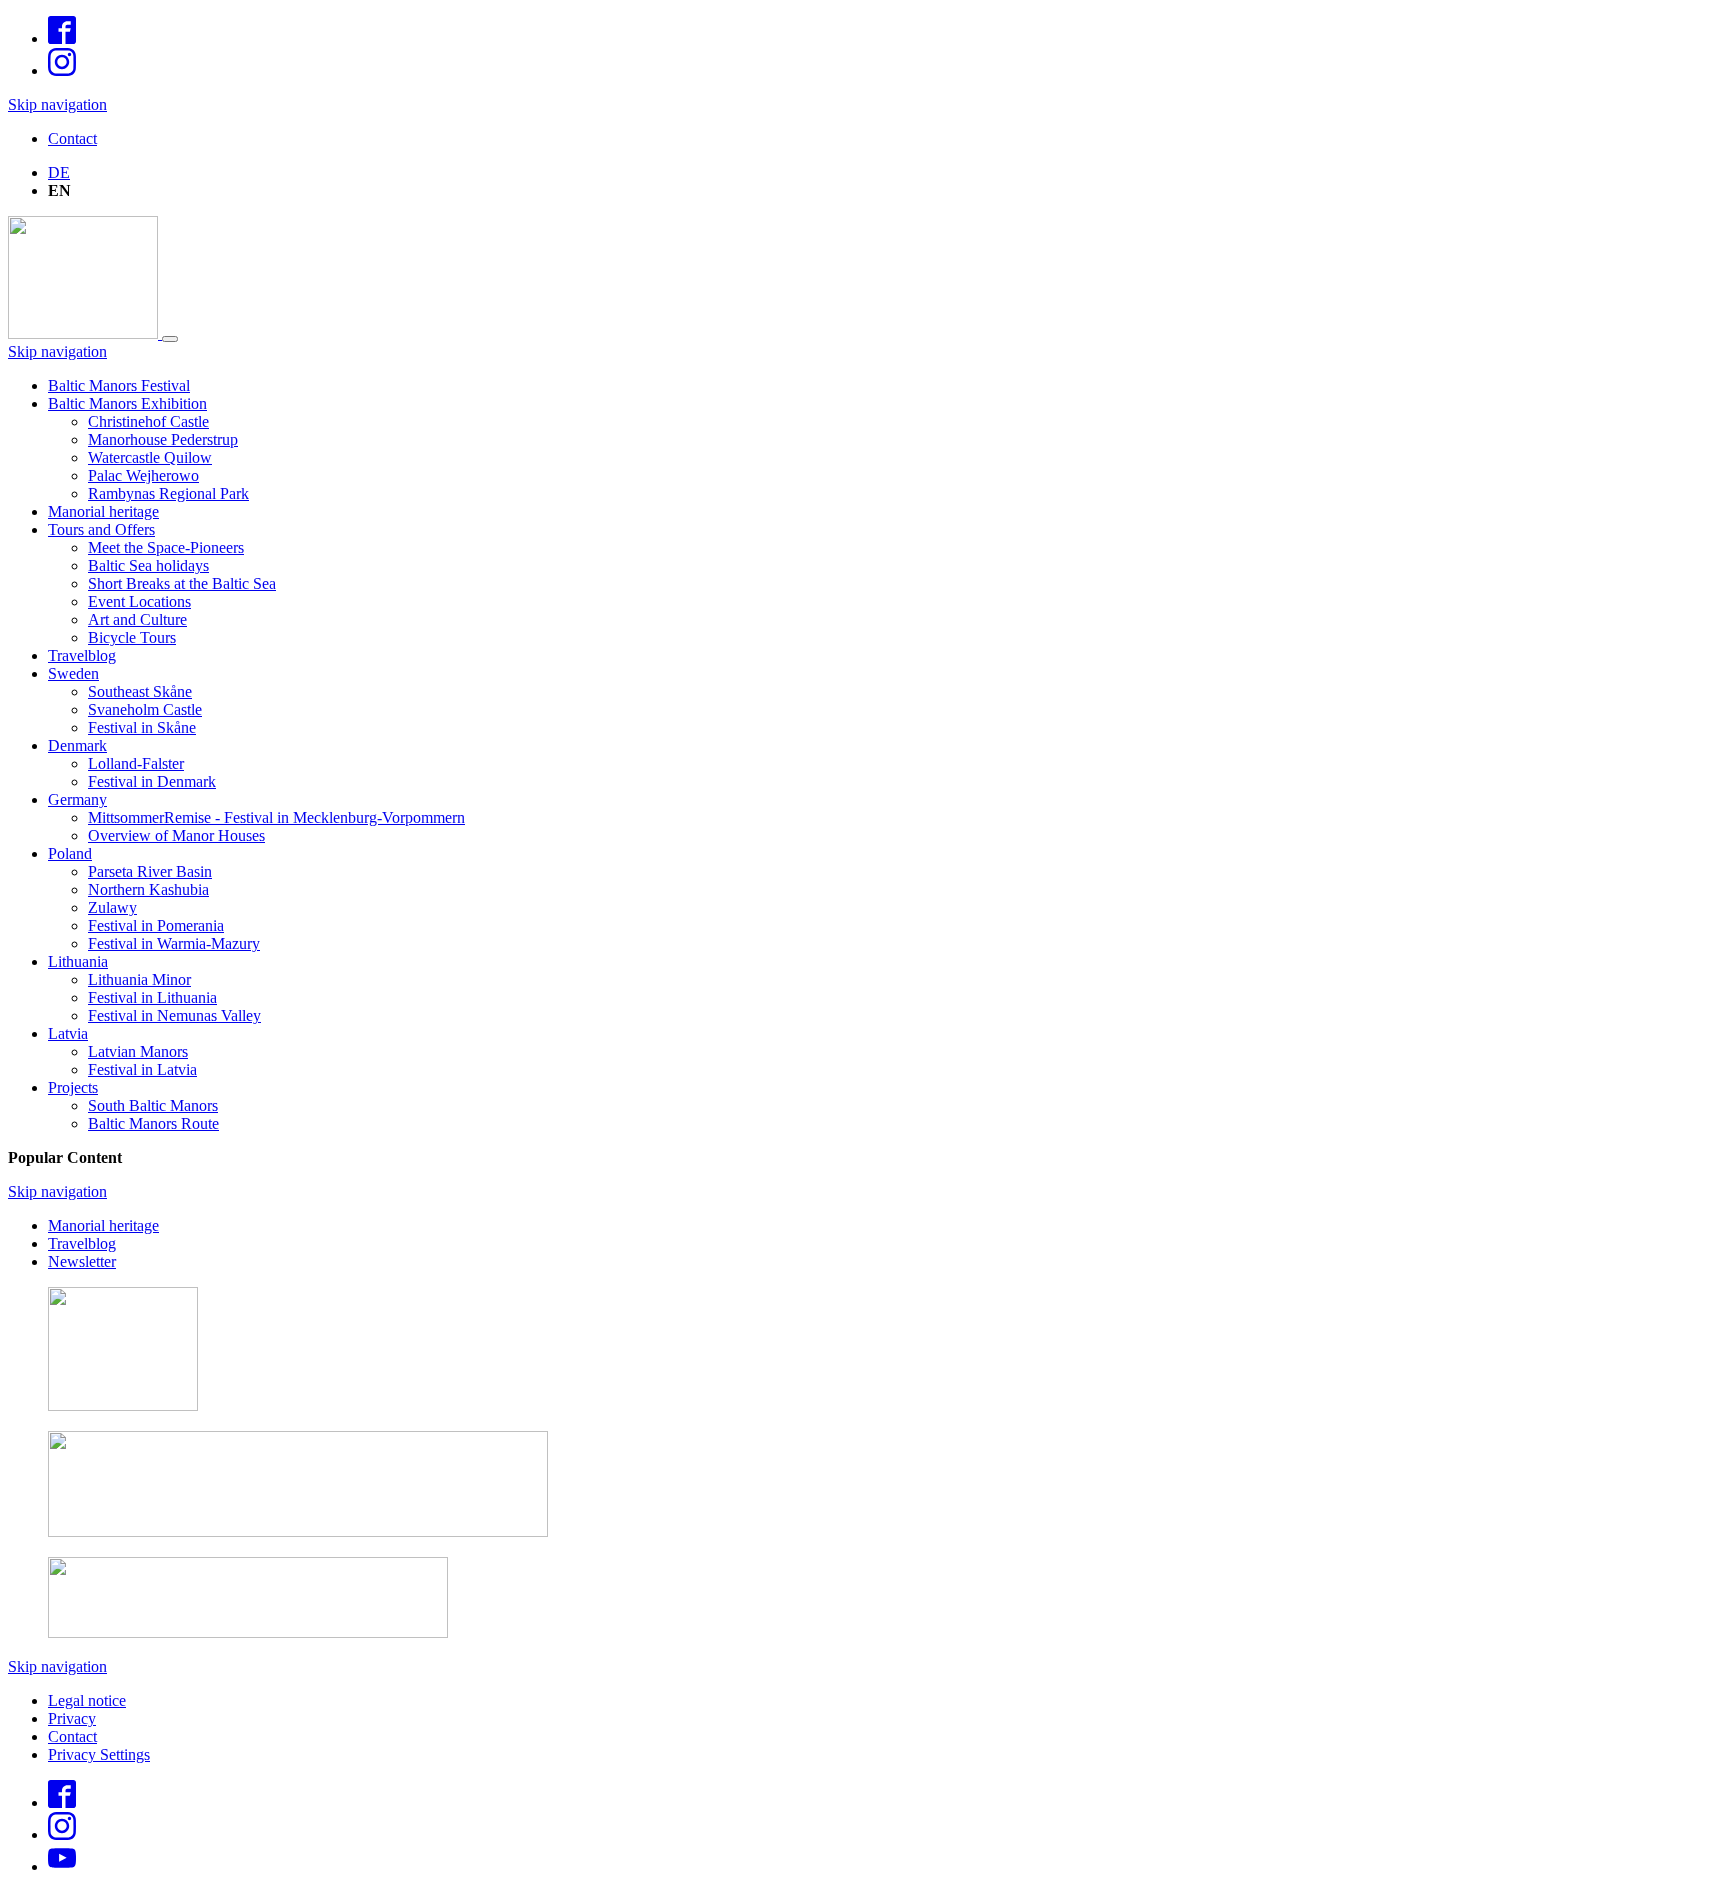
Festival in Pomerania (156, 925)
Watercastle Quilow (150, 457)
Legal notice (87, 1700)
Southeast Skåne (140, 691)
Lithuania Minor (139, 979)
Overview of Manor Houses (176, 835)
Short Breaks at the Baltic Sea (182, 583)
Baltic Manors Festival (119, 385)
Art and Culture (137, 619)
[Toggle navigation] (170, 339)
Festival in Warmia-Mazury (174, 943)
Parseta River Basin (150, 871)
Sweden (73, 673)
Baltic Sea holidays (148, 565)
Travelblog (82, 655)
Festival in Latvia (142, 1069)
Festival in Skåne (142, 727)
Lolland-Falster (136, 763)
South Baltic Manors (153, 1105)
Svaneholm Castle (145, 709)
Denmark (77, 745)
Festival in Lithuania (152, 997)
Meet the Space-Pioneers (166, 547)
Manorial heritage (103, 511)
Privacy (72, 1718)
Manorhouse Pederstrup (163, 439)
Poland (70, 853)
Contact (72, 138)
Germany (77, 799)
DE (59, 172)
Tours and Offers (101, 529)
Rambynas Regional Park (168, 493)
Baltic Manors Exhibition (127, 403)
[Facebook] (62, 38)
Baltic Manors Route (153, 1123)
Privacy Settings (99, 1754)
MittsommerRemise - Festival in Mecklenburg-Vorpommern (276, 817)
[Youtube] (62, 1866)
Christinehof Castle (148, 421)
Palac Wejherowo (143, 475)
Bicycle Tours (132, 637)
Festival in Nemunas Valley (174, 1015)
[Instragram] (62, 70)
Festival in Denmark (152, 781)
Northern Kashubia (148, 889)
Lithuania (78, 961)
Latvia (68, 1033)
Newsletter (82, 1261)
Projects (73, 1087)
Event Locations (139, 601)
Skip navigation (57, 104)
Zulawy (112, 907)
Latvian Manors (138, 1051)
